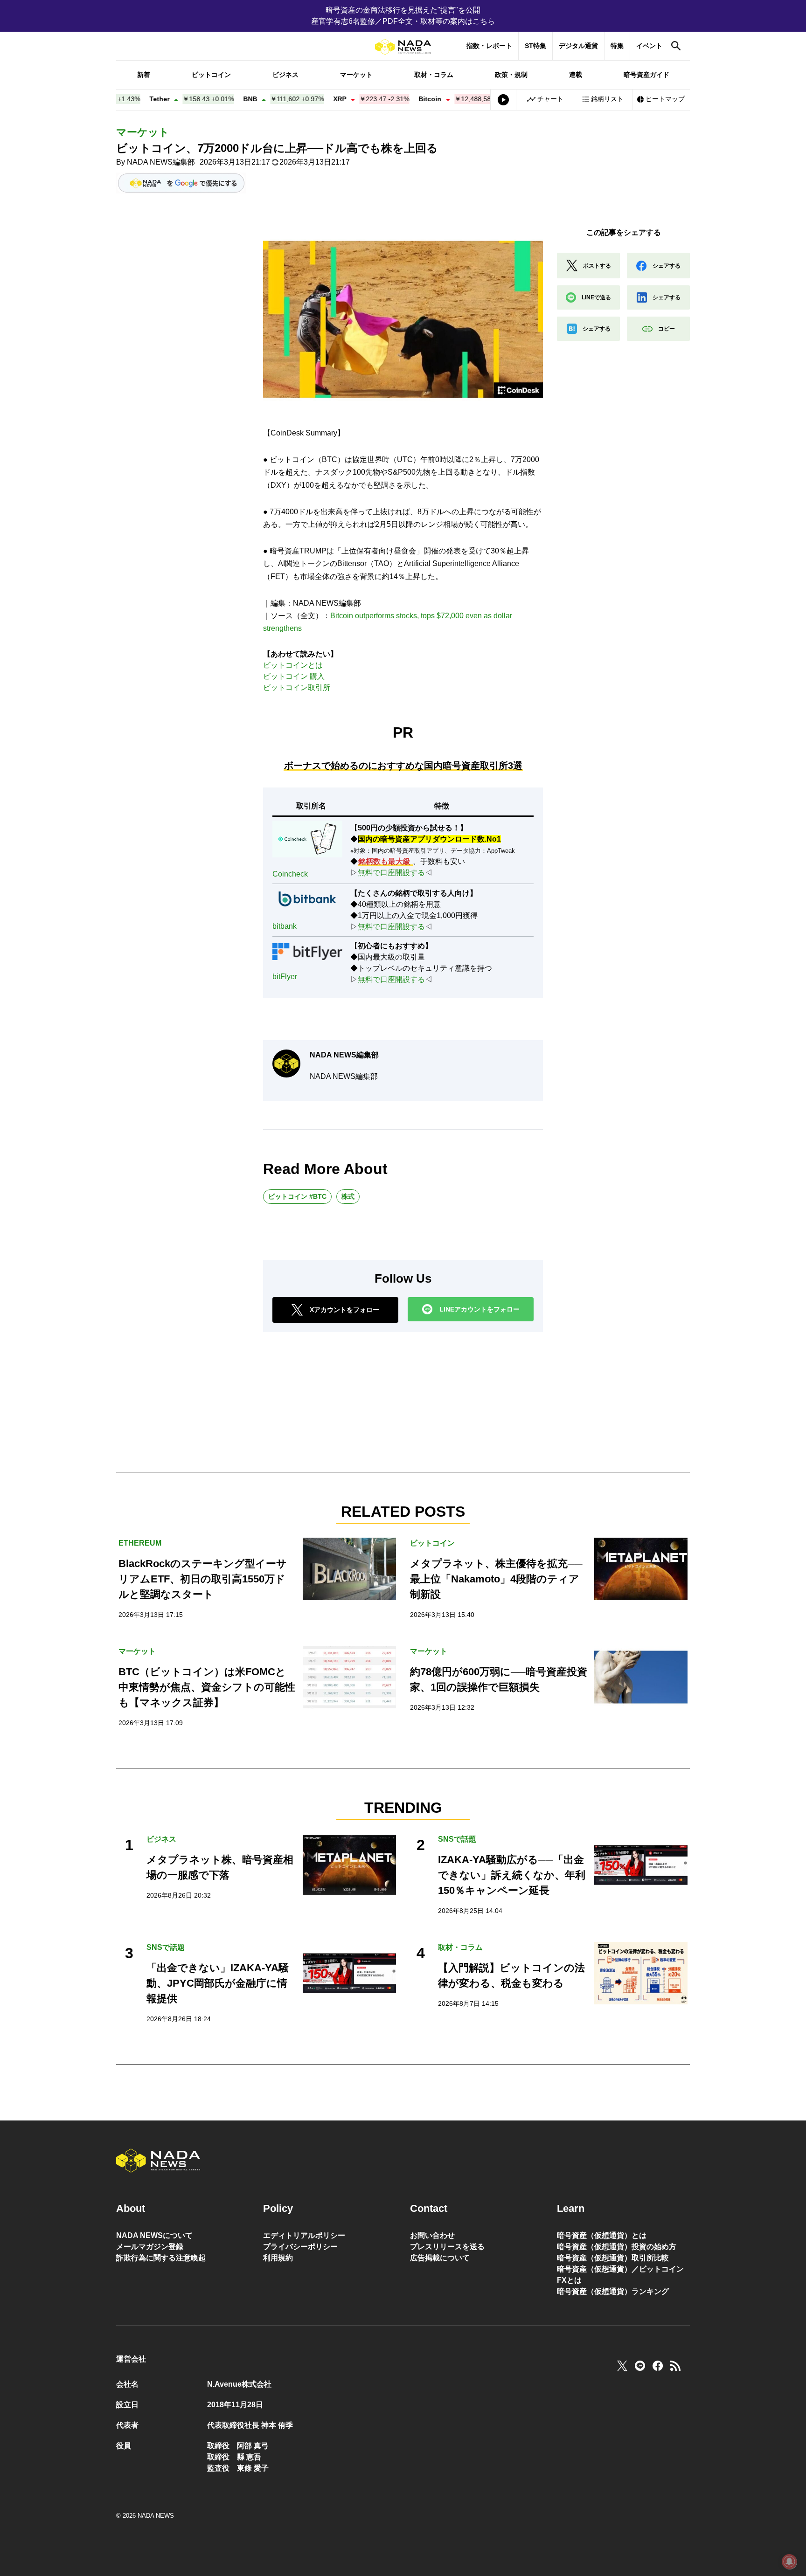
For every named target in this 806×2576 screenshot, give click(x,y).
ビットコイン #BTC (297, 1196)
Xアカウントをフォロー (344, 1310)
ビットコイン (211, 75)
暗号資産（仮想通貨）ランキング (613, 2291)
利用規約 (278, 2258)
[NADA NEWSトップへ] (403, 47)
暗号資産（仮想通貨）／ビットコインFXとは (620, 2275)
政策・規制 (511, 75)
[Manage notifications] (789, 2562)
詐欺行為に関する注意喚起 (161, 2258)
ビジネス (285, 75)
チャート (550, 99)
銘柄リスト (607, 99)
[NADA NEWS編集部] (286, 1064)
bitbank (285, 926)
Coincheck (290, 874)
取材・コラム (434, 75)
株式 (348, 1196)
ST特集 (535, 46)
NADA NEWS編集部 (161, 162)
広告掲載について (440, 2258)
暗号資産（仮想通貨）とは (602, 2235)
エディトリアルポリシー (304, 2235)
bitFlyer (285, 977)
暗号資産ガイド (646, 75)
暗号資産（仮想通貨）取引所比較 (613, 2258)
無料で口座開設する (391, 873)
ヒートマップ (665, 99)
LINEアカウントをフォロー (479, 1309)
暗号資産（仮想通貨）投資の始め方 (617, 2247)
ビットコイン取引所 (297, 687)
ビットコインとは (293, 665)
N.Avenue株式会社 (239, 2384)
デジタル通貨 (578, 46)
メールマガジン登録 (150, 2247)
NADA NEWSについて (154, 2235)
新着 (144, 75)
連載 (576, 75)
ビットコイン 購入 (294, 676)
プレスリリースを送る (447, 2247)
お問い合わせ (432, 2235)
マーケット (356, 75)
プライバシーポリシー (300, 2247)
